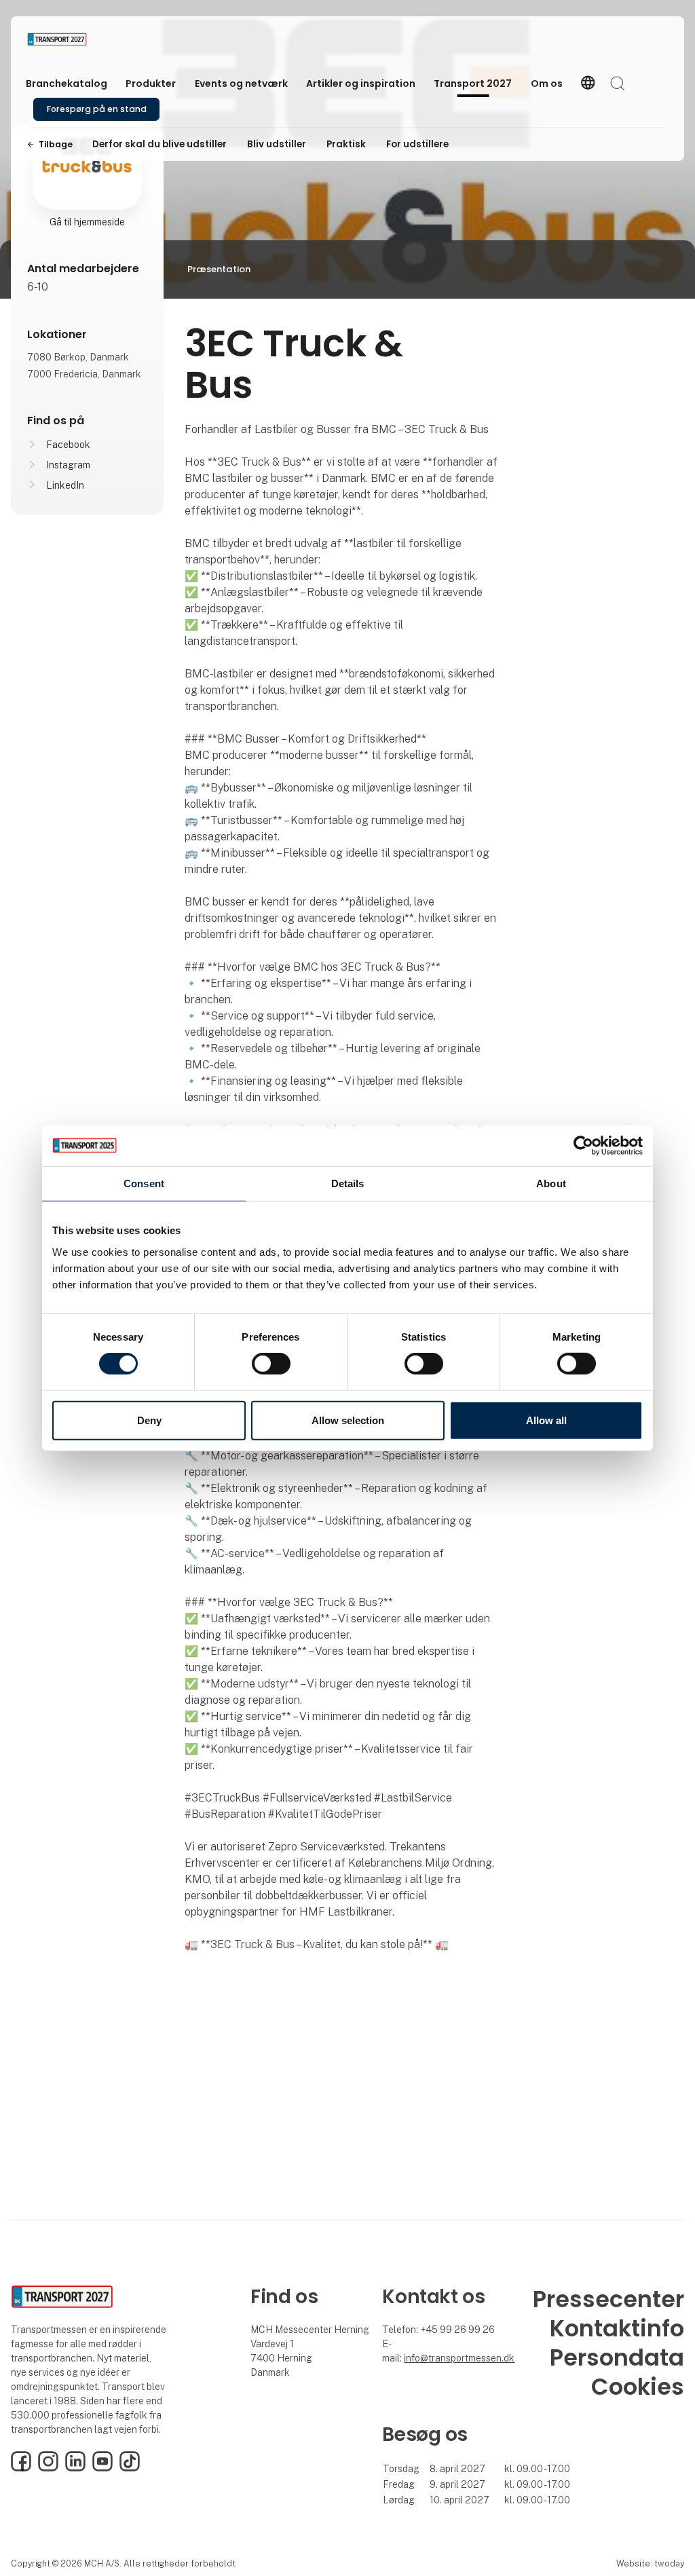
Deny (149, 1420)
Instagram (68, 465)
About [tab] (551, 1183)
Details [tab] (348, 1183)
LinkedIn (65, 485)
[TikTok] (130, 2468)
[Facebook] (21, 2468)
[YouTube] (102, 2468)
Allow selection (348, 1420)
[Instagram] (48, 2468)
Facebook (68, 445)
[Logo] (81, 39)
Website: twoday (650, 2563)
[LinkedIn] (75, 2468)
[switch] (271, 1364)
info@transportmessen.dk (459, 2358)
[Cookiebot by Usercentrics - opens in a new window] (583, 1145)
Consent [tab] (144, 1183)
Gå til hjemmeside (87, 222)
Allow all (546, 1420)
